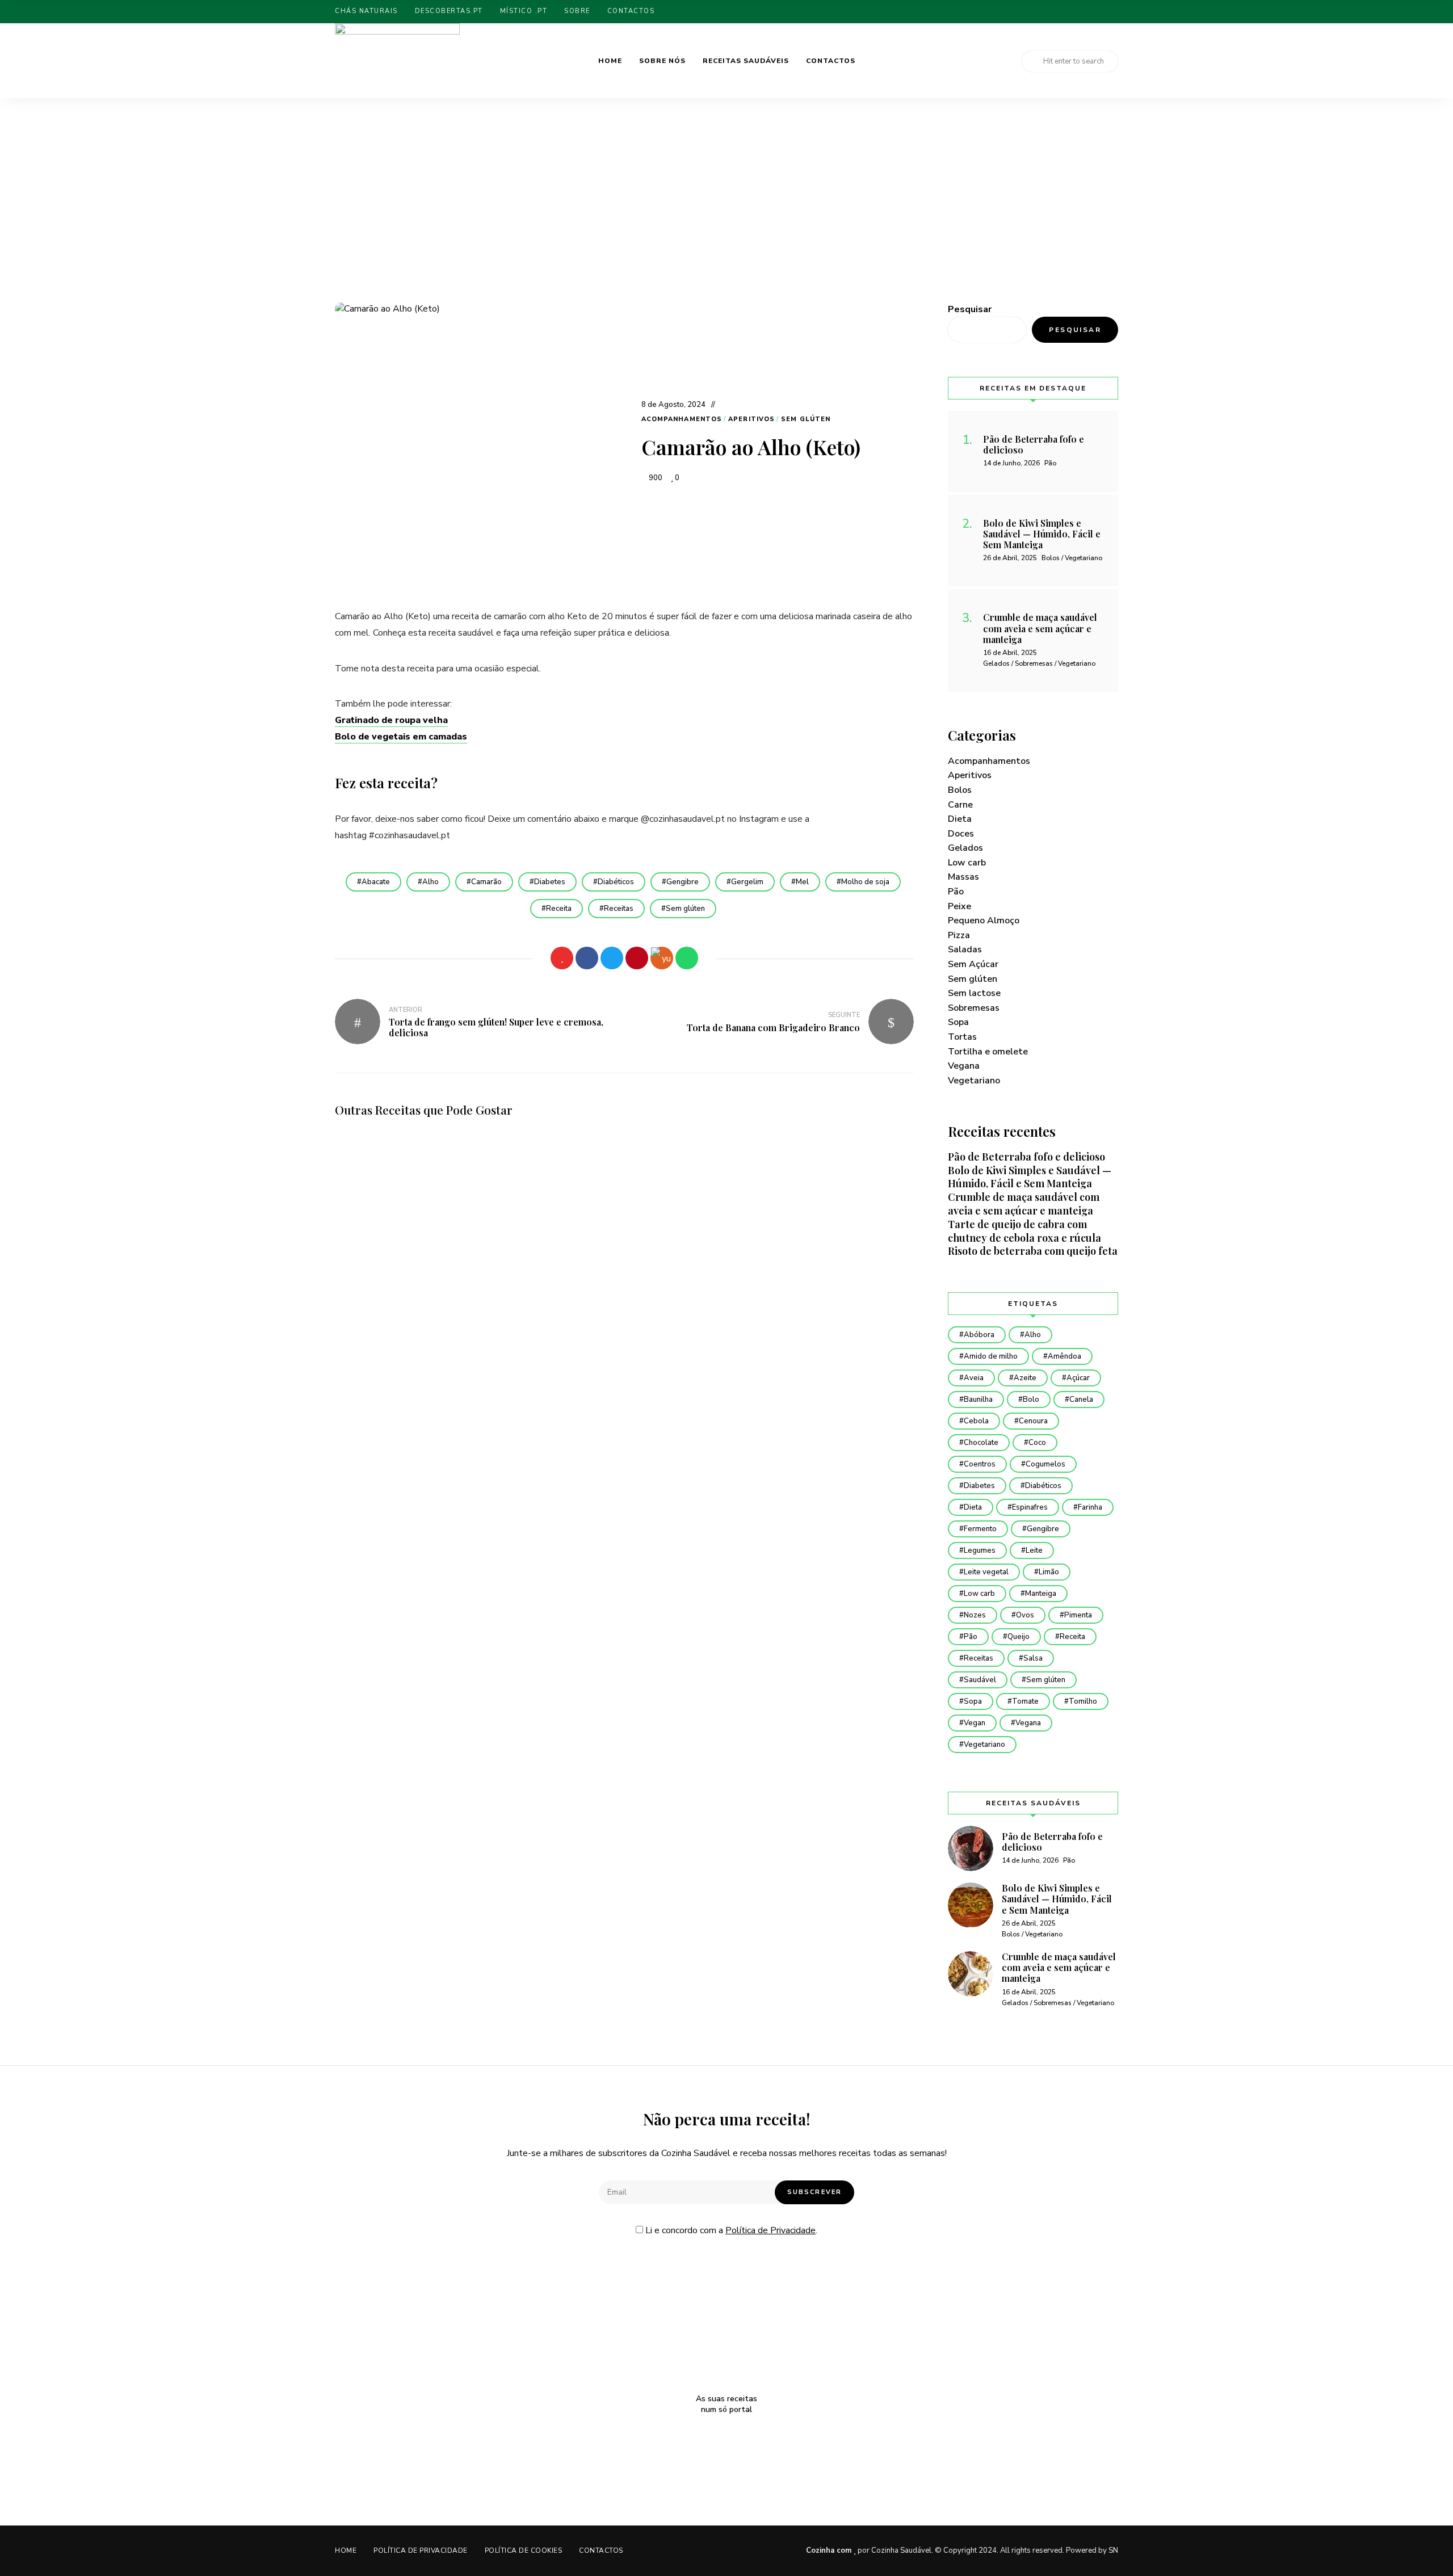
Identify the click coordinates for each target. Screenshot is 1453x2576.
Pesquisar (970, 309)
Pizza (959, 935)
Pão (956, 892)
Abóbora (979, 1335)
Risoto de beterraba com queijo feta (1033, 1251)
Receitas (619, 909)
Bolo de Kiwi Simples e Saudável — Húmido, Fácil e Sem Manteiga (1030, 1177)
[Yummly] (662, 958)
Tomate (1025, 1701)
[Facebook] (587, 958)
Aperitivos (751, 419)
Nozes (975, 1615)
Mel (802, 882)
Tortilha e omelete (988, 1052)
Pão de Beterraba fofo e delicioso (1026, 1157)
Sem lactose (974, 993)
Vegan (975, 1723)
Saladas (965, 949)
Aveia (974, 1378)
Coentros (980, 1464)
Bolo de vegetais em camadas (401, 737)
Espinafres (1030, 1507)
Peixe (959, 906)
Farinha (1090, 1507)
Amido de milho (991, 1356)
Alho (431, 882)
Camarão (486, 882)
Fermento (980, 1529)
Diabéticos (616, 882)
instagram (1115, 12)
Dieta (960, 819)
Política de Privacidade (770, 2230)
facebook (1096, 12)
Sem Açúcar (973, 964)
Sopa (958, 1022)
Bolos (960, 790)
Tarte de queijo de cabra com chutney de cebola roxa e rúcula (1024, 1231)
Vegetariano (974, 1081)
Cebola (976, 1421)
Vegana (964, 1066)
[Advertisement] (726, 217)
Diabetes (550, 882)
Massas (963, 877)
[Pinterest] (637, 958)
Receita (559, 909)
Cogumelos (1045, 1464)
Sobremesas (974, 1008)
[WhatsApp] (687, 958)
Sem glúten (806, 419)
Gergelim (747, 882)
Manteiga (1041, 1594)
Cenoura (1033, 1421)
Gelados (965, 848)
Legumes (980, 1550)
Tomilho (1083, 1701)
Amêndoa (1064, 1356)
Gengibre (683, 882)
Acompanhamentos (682, 419)
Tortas (962, 1037)
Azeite (1025, 1378)
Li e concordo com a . (730, 2230)
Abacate (376, 882)
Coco (1037, 1443)
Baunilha (978, 1400)
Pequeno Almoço (984, 921)
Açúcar (1078, 1378)
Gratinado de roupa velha (391, 720)
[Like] (562, 958)
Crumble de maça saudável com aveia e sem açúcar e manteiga (1024, 1204)
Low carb (967, 863)
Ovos (1025, 1615)
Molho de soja (865, 882)
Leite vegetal (986, 1572)
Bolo (1031, 1400)
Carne (960, 805)
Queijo (1019, 1637)
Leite (1034, 1550)
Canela (1081, 1400)
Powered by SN (1092, 2550)
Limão (1049, 1572)
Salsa (1033, 1658)
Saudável (980, 1680)
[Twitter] (612, 958)
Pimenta (1078, 1615)
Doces (961, 834)
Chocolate (981, 1443)
